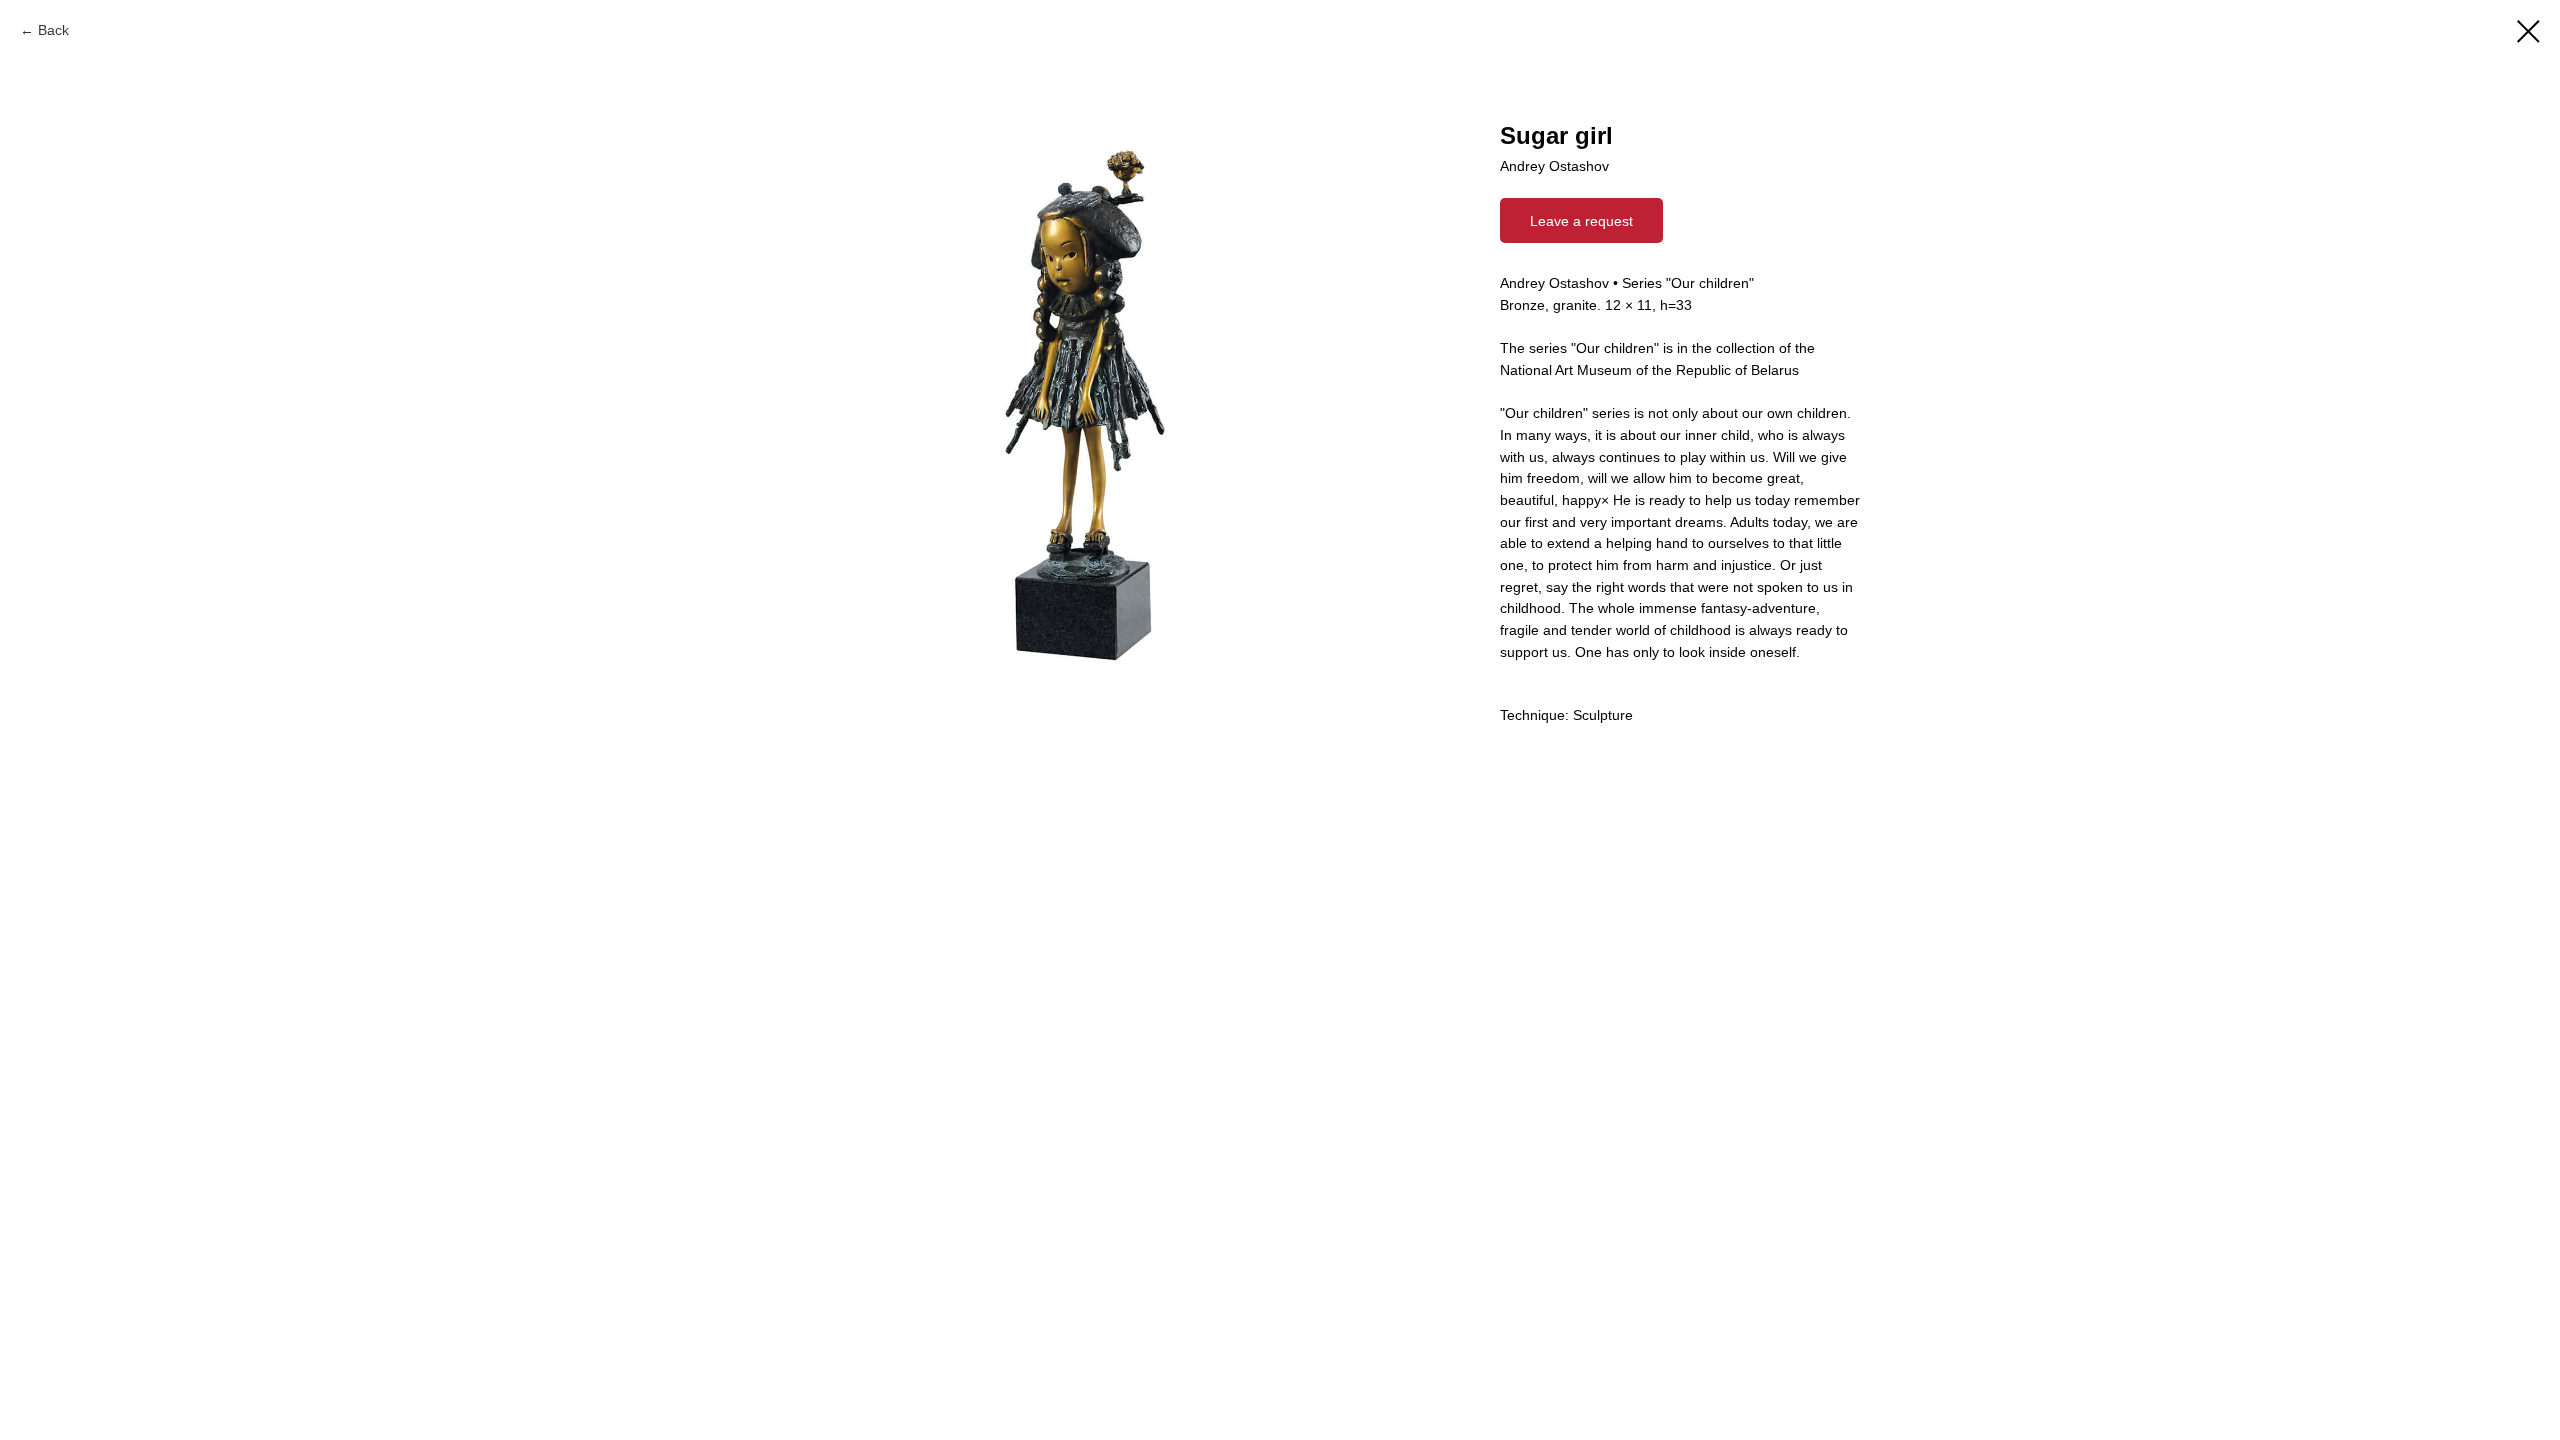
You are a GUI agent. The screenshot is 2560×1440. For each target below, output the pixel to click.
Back (53, 30)
